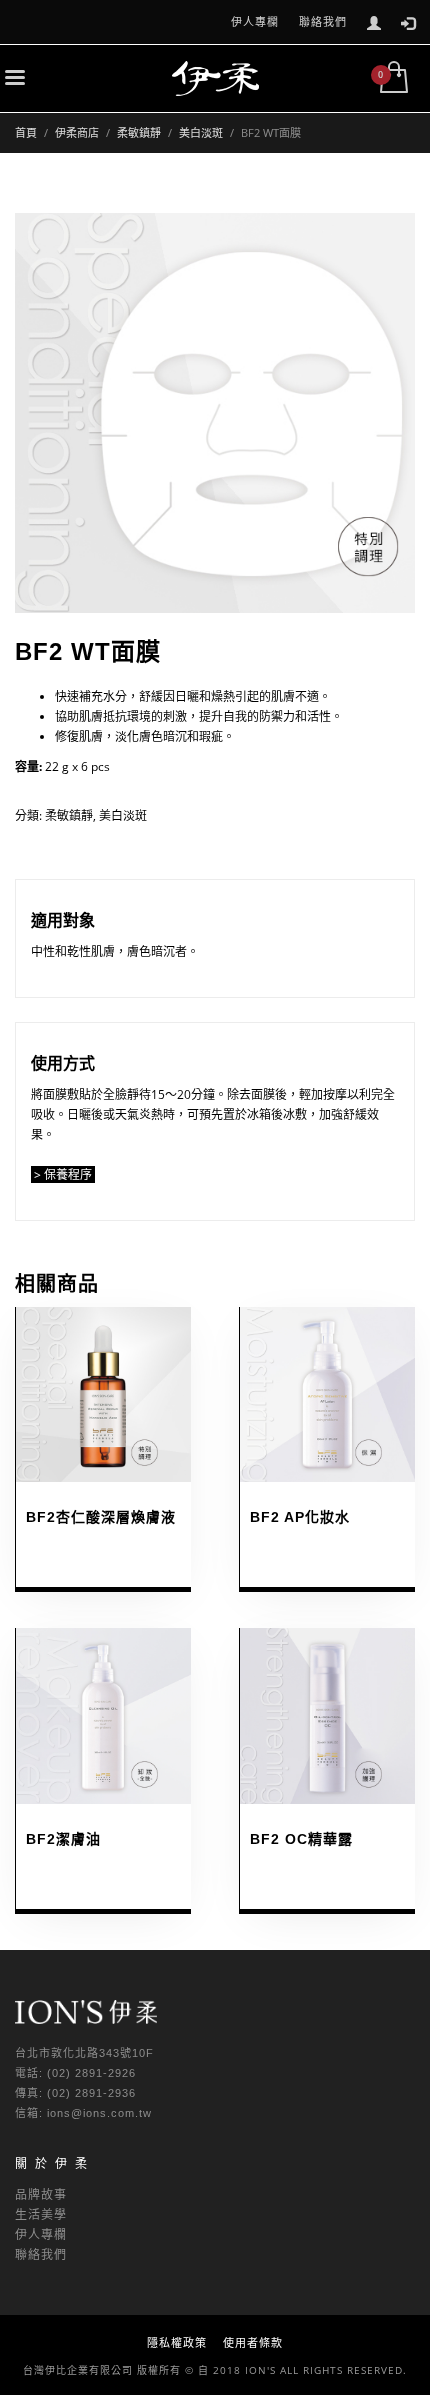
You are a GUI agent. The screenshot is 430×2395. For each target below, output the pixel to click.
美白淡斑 (201, 132)
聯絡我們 (323, 21)
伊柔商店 (77, 132)
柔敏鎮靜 (139, 132)
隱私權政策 (177, 2342)
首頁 (26, 132)
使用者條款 (253, 2342)
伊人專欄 (255, 21)
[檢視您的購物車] (392, 79)
